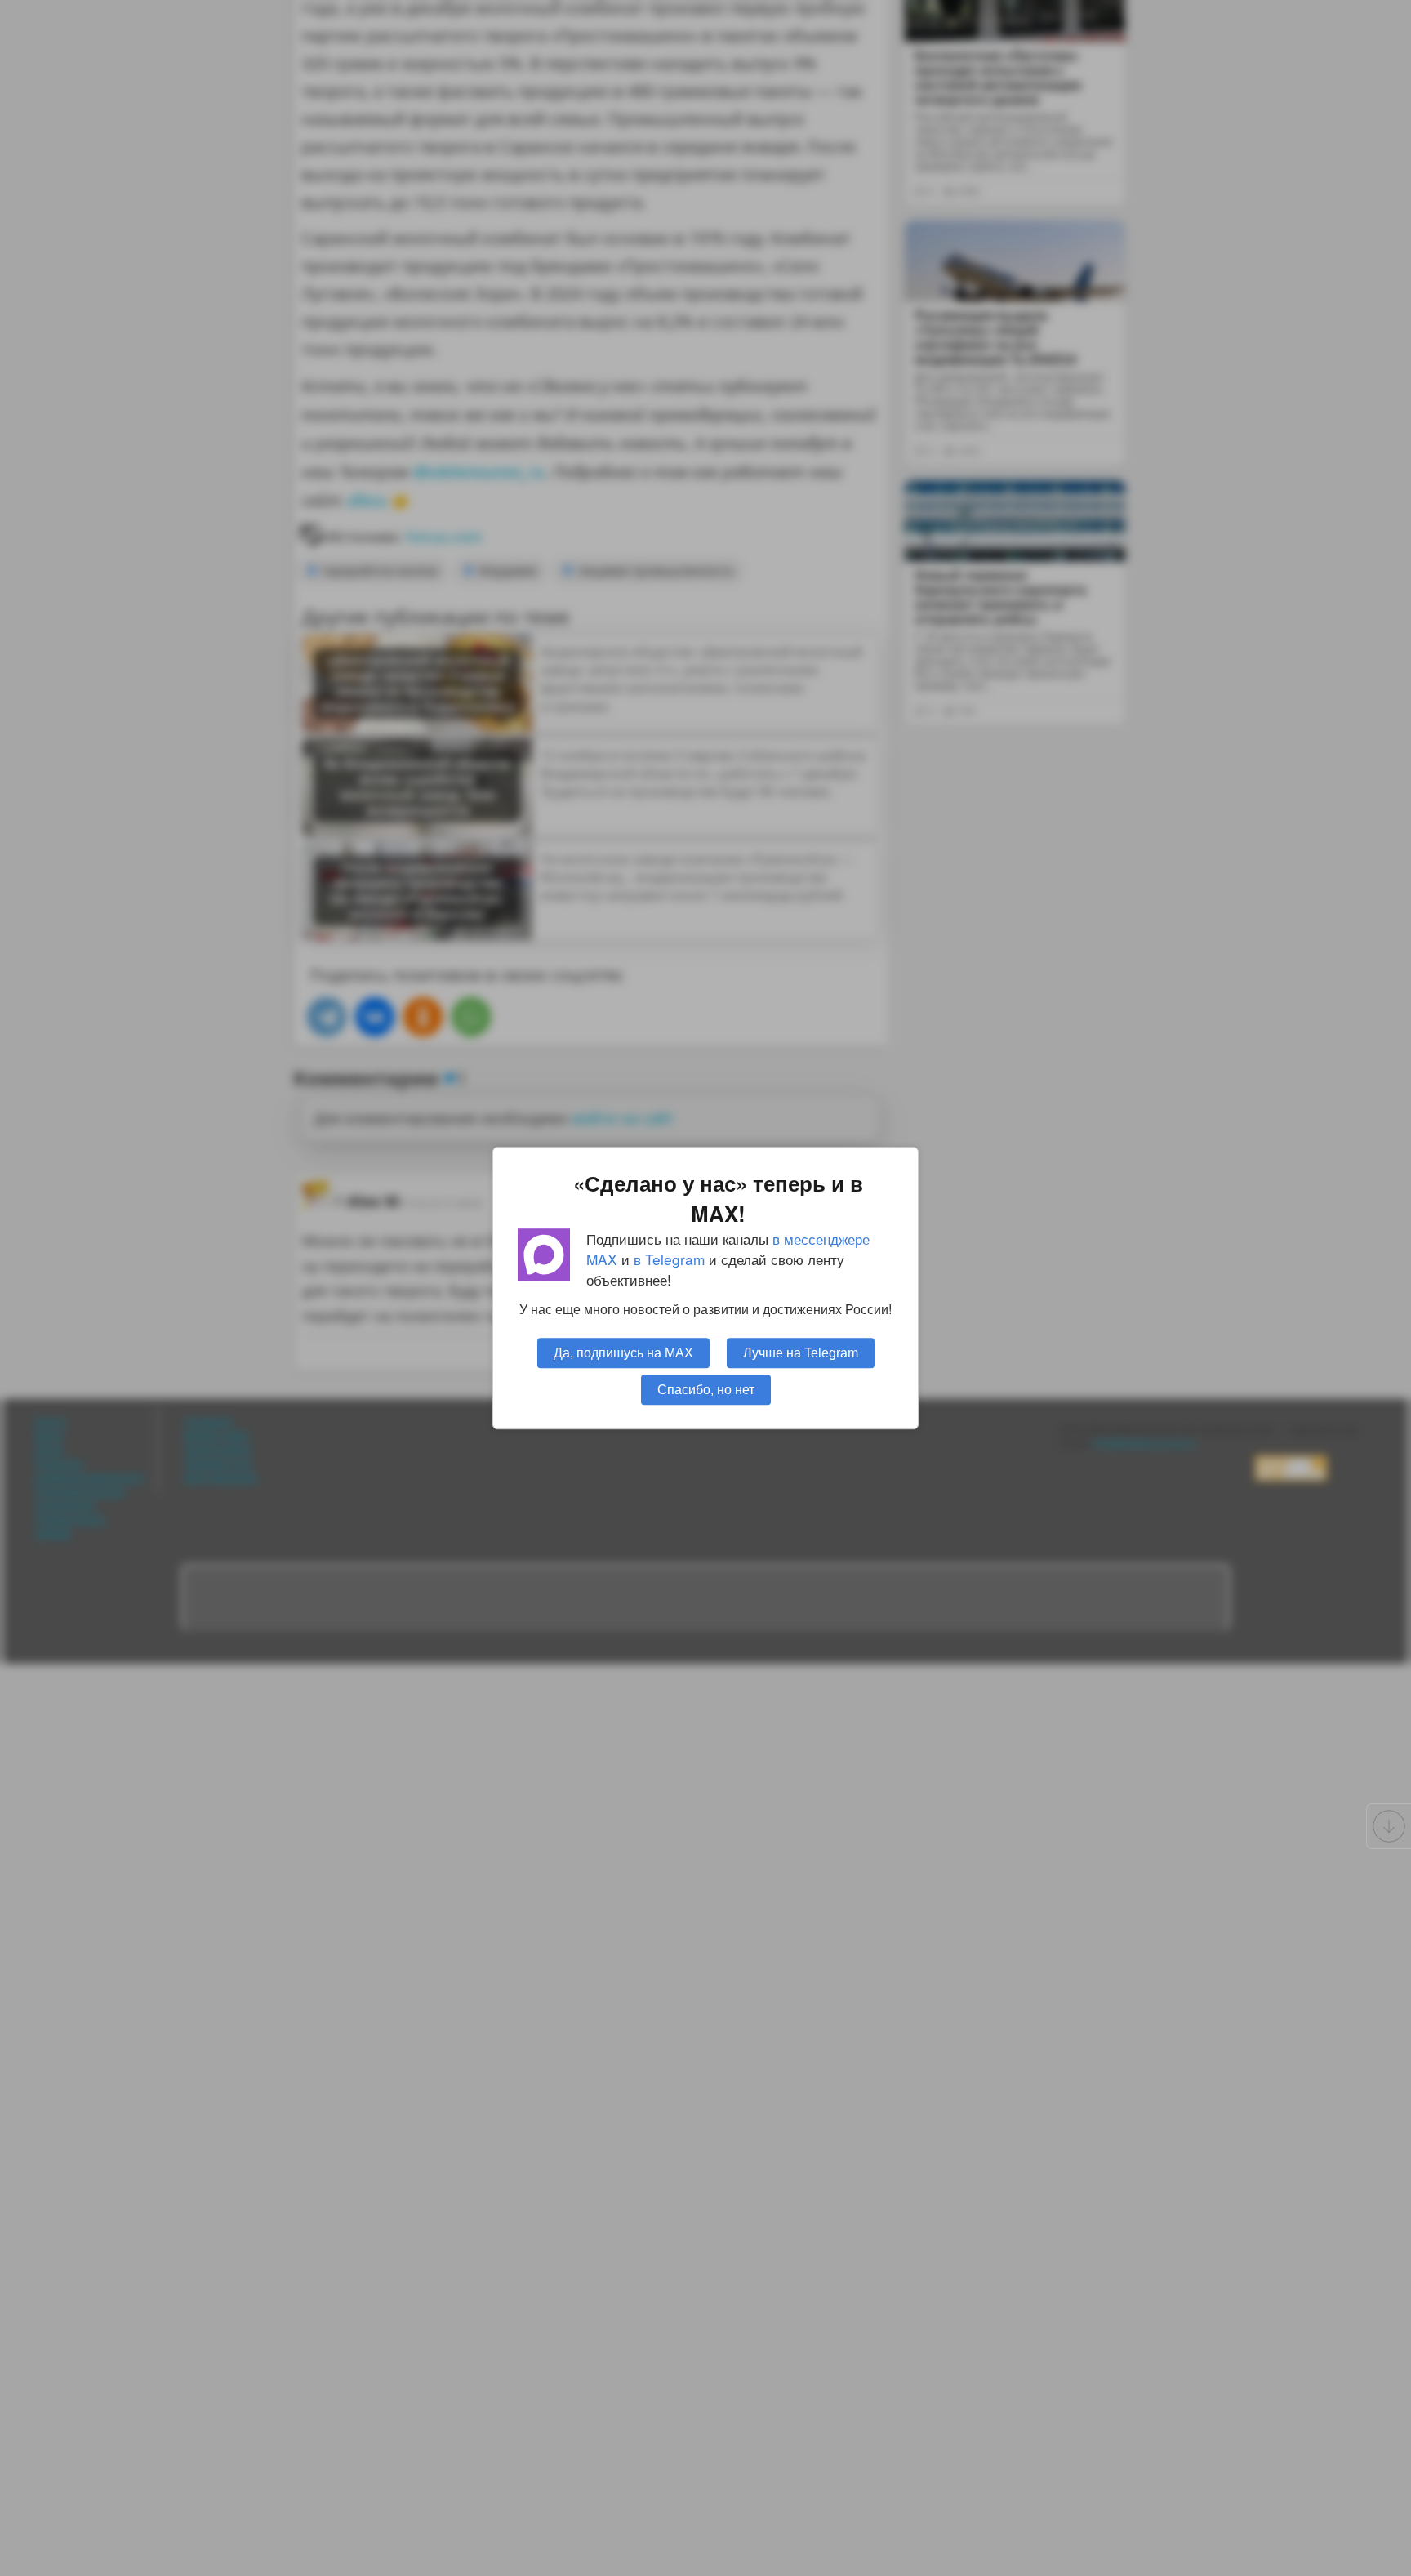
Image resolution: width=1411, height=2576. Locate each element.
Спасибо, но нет (706, 1389)
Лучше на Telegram (801, 1353)
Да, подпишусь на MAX (623, 1353)
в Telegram (669, 1259)
